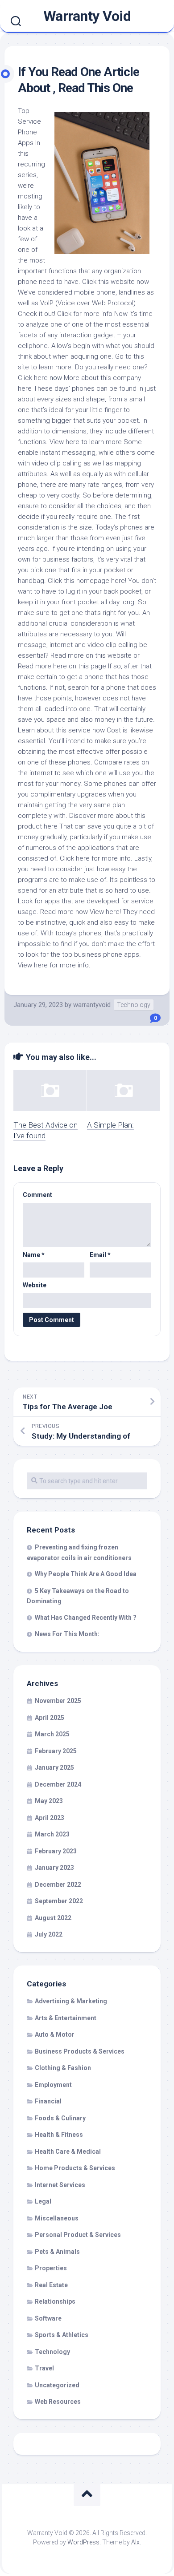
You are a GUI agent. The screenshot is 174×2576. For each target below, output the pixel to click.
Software (48, 2318)
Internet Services (60, 2185)
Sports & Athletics (62, 2335)
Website (35, 1285)
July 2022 (49, 1934)
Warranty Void (87, 16)
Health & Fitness (59, 2135)
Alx (135, 2542)
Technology (134, 1005)
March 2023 (52, 1834)
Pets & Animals (57, 2252)
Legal (43, 2201)
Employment (53, 2085)
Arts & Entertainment (66, 2018)
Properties (51, 2268)
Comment (37, 1195)
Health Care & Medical (68, 2151)
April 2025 (50, 1718)
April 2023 (50, 1818)
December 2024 (58, 1784)
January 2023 (54, 1868)
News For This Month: (67, 1634)
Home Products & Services (75, 2168)
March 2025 (52, 1734)
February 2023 (56, 1851)
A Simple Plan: (110, 1125)
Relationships (55, 2301)
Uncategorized (57, 2385)
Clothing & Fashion (63, 2068)
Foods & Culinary (60, 2118)
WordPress (83, 2542)
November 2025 (58, 1701)
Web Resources (58, 2402)
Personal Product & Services (78, 2235)
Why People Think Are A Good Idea (86, 1574)
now (56, 378)
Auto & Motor (55, 2034)
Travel (44, 2368)
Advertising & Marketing (71, 2001)
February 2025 (56, 1751)
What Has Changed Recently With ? (86, 1618)
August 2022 (53, 1918)
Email (100, 1255)
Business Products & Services (80, 2051)
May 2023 (49, 1801)
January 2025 (54, 1767)
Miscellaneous (57, 2218)
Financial (48, 2101)
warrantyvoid (92, 1005)
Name (34, 1255)
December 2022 (58, 1884)
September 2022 (59, 1901)
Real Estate (51, 2285)
